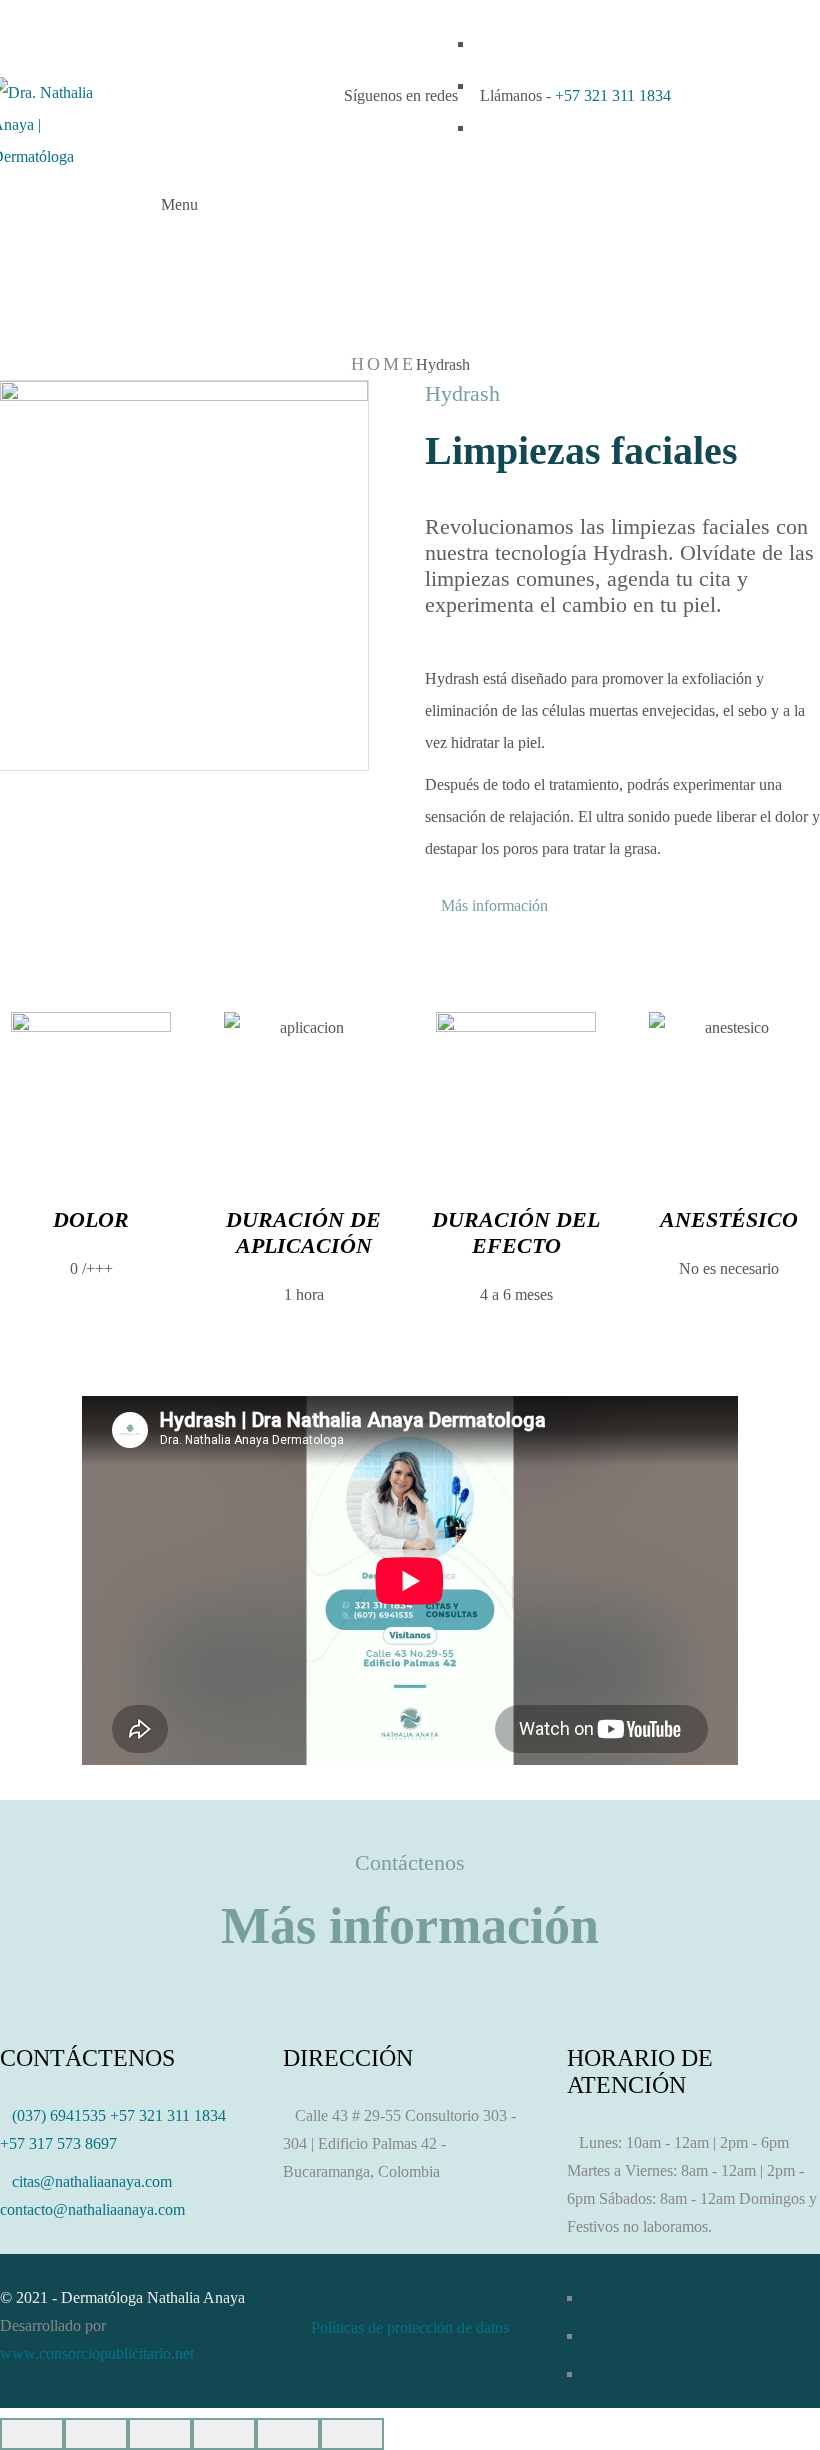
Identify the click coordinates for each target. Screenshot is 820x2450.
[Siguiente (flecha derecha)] (352, 2434)
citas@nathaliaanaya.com (92, 2181)
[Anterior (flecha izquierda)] (288, 2434)
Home (383, 364)
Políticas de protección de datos (410, 2327)
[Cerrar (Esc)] (32, 2434)
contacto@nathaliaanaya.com (92, 2209)
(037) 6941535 (59, 2115)
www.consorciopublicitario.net (97, 2353)
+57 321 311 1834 (613, 95)
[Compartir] (96, 2434)
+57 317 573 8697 (58, 2143)
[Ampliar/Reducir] (224, 2434)
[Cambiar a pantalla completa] (160, 2434)
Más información (492, 906)
